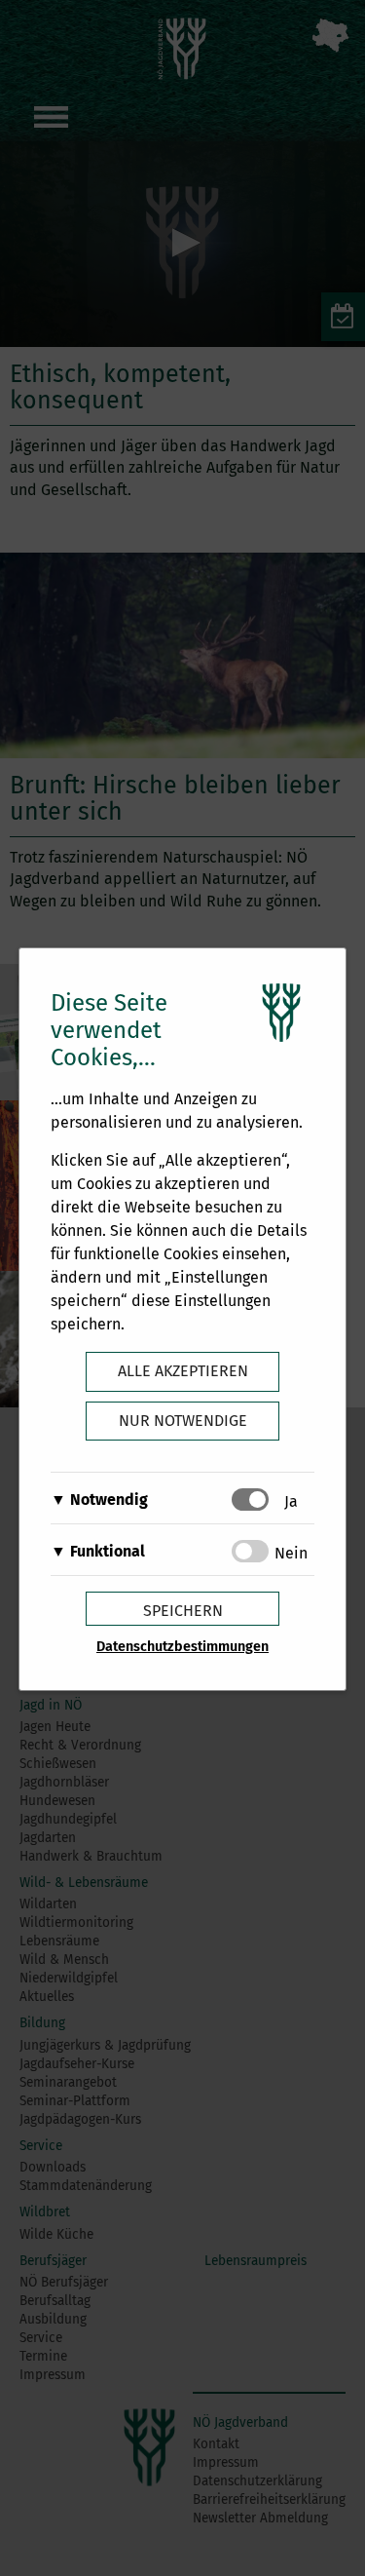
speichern (183, 1611)
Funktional (108, 1551)
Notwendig (109, 1499)
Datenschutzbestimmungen (182, 1647)
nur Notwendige (183, 1421)
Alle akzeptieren (183, 1371)
